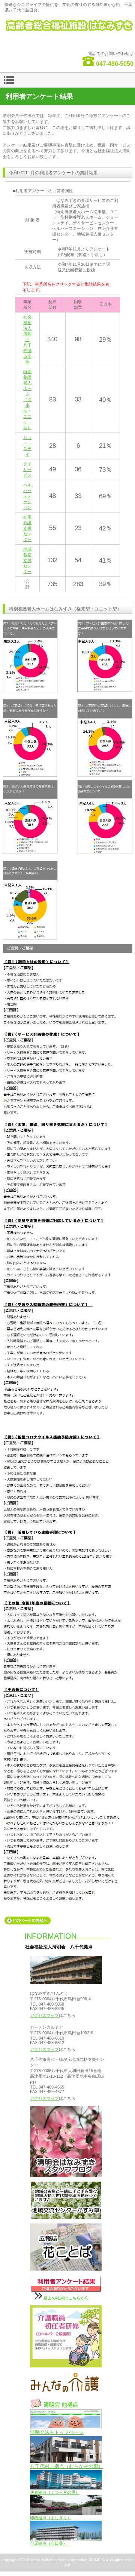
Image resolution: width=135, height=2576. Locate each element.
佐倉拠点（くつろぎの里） (55, 2492)
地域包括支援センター (27, 560)
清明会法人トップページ (57, 2432)
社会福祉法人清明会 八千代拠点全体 (27, 339)
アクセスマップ (44, 2015)
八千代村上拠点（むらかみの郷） (67, 2466)
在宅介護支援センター (27, 528)
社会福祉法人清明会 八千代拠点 (68, 30)
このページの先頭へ (28, 1921)
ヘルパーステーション (27, 496)
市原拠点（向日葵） (49, 2543)
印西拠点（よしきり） (51, 2518)
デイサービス (27, 470)
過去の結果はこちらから (66, 2298)
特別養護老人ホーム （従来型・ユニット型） (27, 400)
